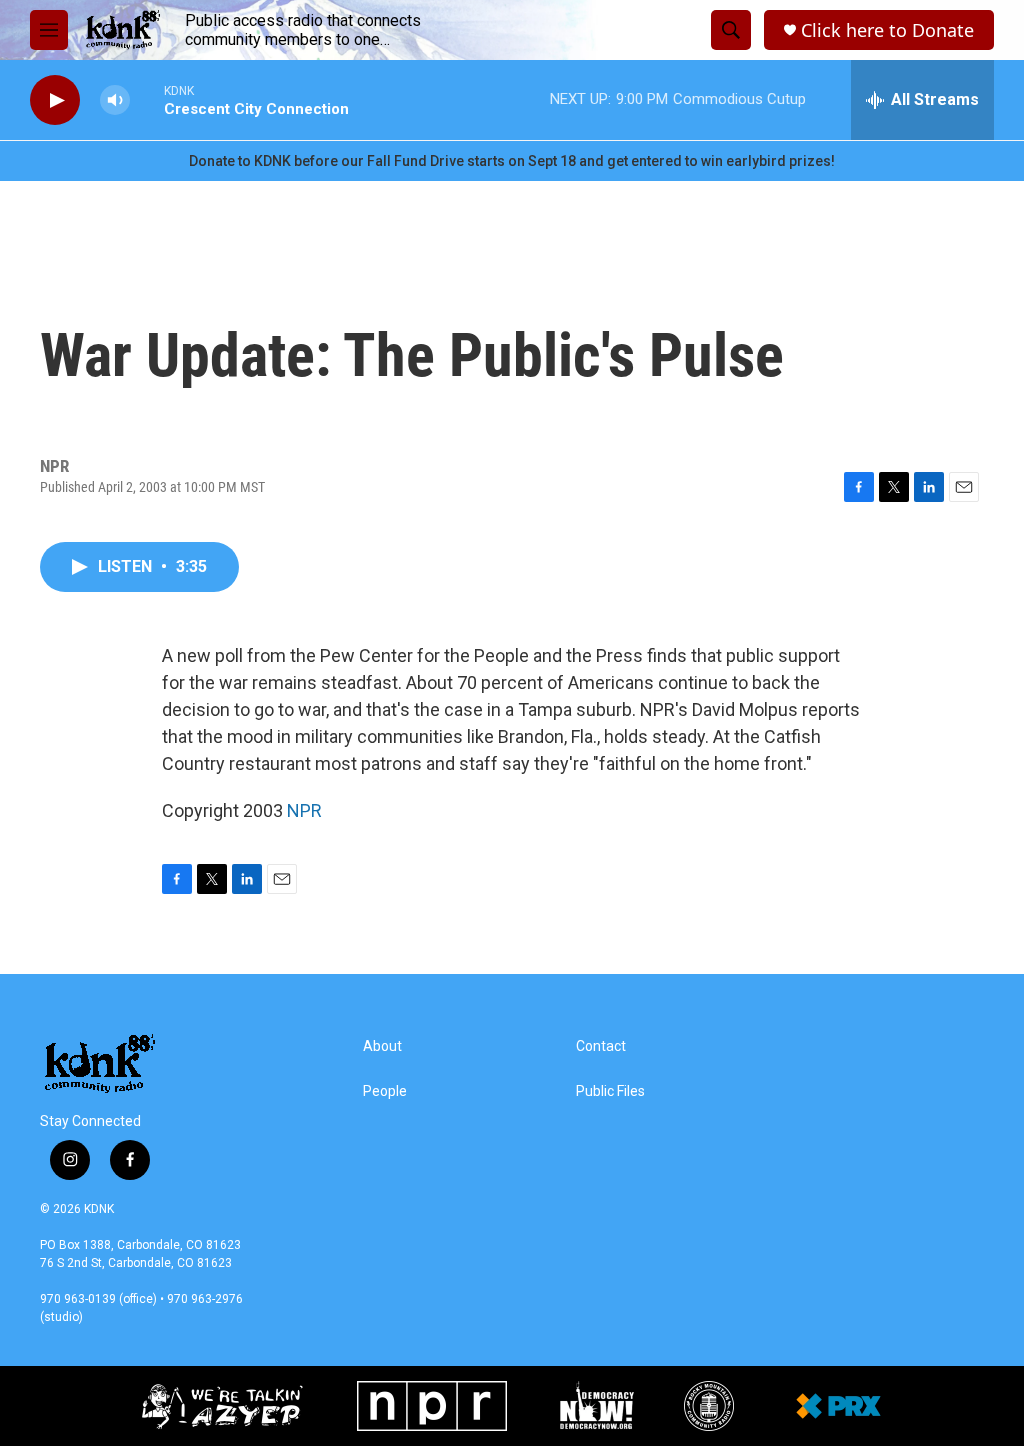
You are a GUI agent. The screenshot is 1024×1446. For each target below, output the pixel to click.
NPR (304, 810)
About (382, 1046)
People (385, 1091)
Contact (601, 1046)
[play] (55, 100)
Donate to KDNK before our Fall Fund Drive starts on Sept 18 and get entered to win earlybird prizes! (512, 161)
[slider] (147, 99)
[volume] (115, 100)
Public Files (610, 1091)
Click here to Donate (887, 30)
